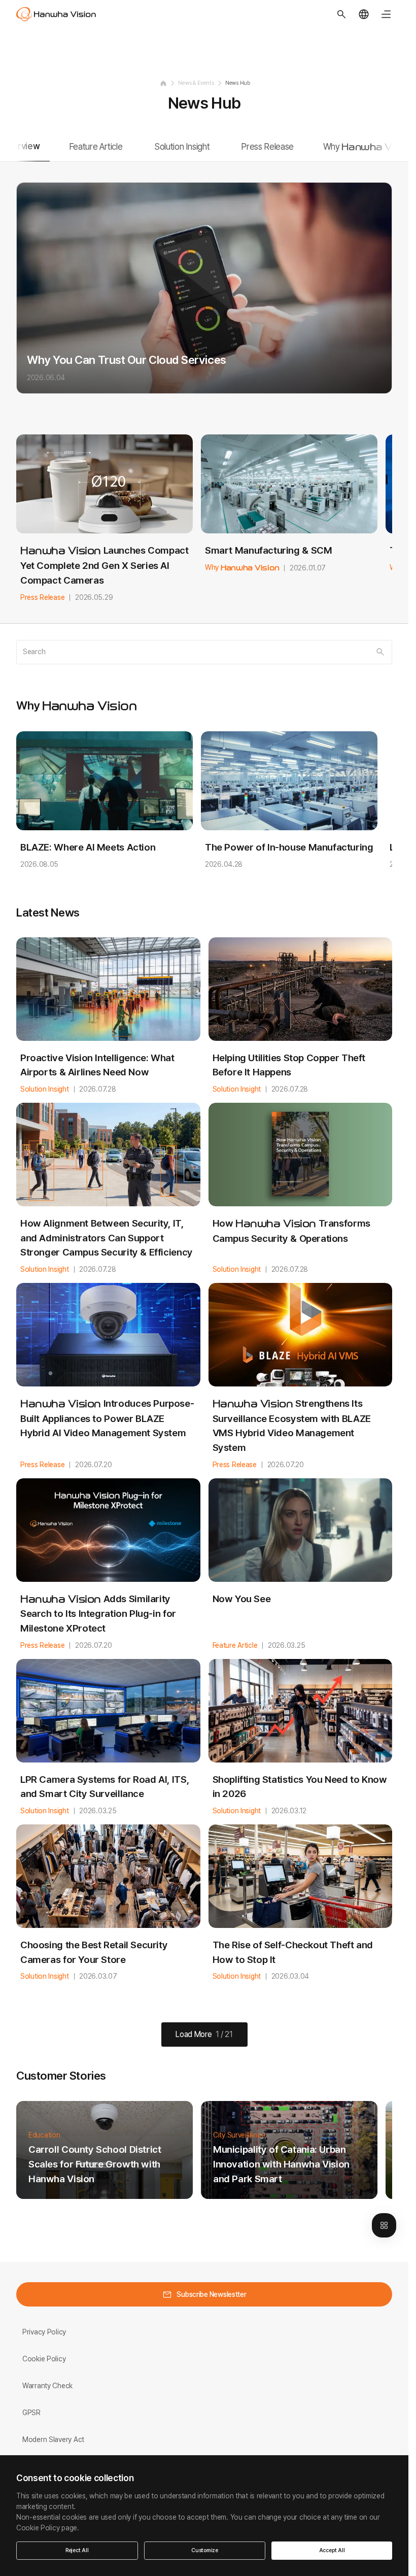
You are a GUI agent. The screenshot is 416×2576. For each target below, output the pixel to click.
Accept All (332, 2550)
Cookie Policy (44, 2359)
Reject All (77, 2550)
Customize (205, 2550)
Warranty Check (47, 2386)
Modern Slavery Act (53, 2439)
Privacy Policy (44, 2332)
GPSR (31, 2413)
